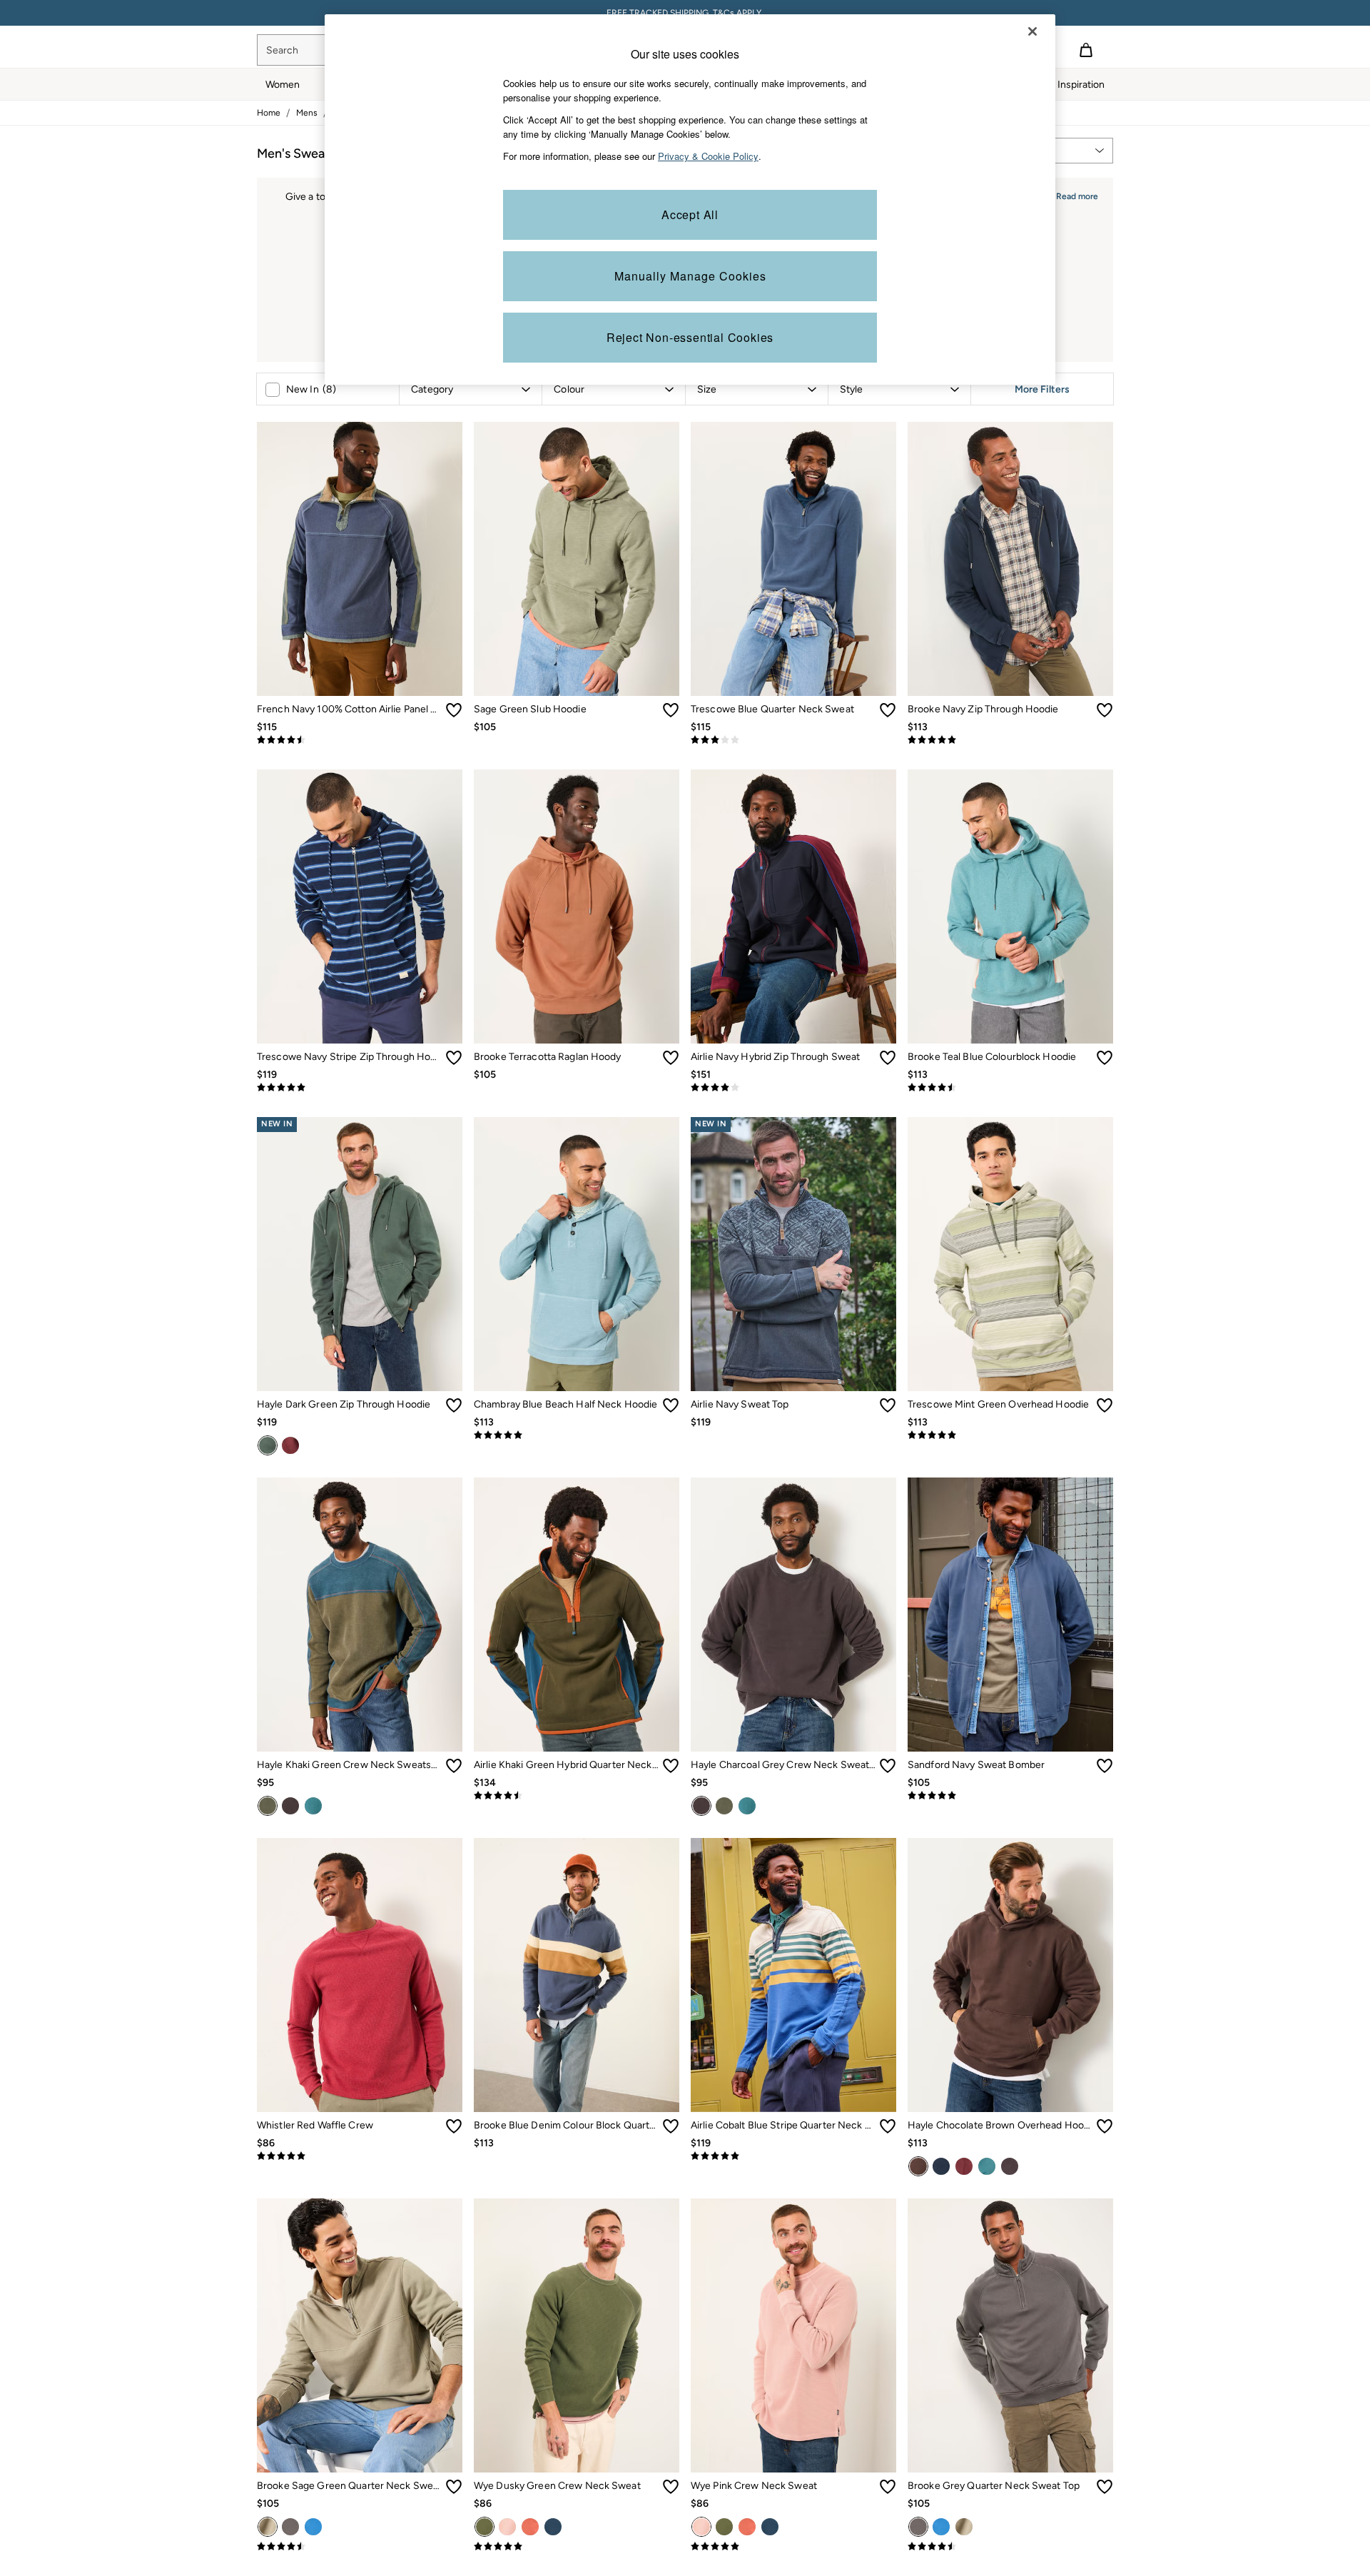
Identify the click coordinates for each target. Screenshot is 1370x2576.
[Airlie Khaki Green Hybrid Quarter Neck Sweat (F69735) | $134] (577, 1615)
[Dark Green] (268, 1445)
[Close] (1032, 31)
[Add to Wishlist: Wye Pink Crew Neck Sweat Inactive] (888, 2487)
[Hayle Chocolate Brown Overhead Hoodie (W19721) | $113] (1010, 1975)
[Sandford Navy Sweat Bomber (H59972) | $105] (1010, 1615)
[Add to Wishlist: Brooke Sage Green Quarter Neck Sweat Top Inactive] (454, 2487)
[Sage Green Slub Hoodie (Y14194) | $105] (577, 559)
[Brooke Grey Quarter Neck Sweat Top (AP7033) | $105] (1010, 2335)
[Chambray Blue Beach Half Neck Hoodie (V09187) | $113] (577, 1254)
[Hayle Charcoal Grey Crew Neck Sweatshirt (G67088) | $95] (793, 1615)
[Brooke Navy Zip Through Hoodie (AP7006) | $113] (1010, 559)
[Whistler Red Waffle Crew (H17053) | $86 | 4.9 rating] (360, 2156)
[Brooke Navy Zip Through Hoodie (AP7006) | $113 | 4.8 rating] (1010, 740)
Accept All (690, 214)
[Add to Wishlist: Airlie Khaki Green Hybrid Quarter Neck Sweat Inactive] (671, 1766)
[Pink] (507, 2527)
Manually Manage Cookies (690, 276)
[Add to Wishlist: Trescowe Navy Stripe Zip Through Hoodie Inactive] (454, 1058)
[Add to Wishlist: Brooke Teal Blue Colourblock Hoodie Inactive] (1105, 1058)
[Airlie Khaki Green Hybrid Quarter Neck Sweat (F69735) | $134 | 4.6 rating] (577, 1796)
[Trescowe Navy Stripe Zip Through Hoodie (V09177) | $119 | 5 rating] (360, 1088)
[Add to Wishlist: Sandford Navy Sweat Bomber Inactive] (1105, 1766)
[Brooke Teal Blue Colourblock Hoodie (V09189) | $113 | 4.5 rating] (1010, 1088)
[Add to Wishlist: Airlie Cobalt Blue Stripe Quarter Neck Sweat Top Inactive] (888, 2126)
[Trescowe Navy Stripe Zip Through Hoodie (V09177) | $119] (360, 906)
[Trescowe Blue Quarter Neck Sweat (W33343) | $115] (793, 559)
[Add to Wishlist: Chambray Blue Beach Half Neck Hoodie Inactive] (671, 1405)
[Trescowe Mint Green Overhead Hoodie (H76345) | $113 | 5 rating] (1010, 1435)
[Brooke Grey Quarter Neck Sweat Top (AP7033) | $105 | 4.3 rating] (1010, 2547)
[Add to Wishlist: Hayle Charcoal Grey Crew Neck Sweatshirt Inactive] (888, 1766)
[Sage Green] (268, 2527)
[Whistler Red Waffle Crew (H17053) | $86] (360, 1975)
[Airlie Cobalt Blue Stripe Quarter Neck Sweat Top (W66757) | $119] (793, 1975)
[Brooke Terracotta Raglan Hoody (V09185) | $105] (577, 906)
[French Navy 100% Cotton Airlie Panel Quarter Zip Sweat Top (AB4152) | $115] (360, 559)
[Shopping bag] (1086, 50)
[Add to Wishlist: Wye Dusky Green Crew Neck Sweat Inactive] (671, 2487)
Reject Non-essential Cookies (690, 337)
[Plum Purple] (290, 1445)
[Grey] (290, 2527)
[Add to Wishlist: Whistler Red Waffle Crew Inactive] (454, 2126)
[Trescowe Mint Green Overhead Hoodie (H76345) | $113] (1010, 1254)
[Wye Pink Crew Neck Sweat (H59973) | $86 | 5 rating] (793, 2547)
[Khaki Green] (268, 1806)
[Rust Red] (530, 2527)
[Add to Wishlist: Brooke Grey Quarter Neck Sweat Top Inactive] (1105, 2487)
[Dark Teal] (313, 1806)
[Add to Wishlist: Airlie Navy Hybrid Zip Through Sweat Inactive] (888, 1058)
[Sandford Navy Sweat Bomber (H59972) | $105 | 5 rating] (1010, 1796)
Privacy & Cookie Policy (708, 156)
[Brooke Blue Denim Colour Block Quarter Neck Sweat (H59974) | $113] (577, 1975)
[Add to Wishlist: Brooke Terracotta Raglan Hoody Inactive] (671, 1058)
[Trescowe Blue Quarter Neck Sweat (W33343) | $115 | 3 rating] (793, 740)
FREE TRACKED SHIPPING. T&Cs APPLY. (685, 13)
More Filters (1042, 389)
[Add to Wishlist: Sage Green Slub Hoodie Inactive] (671, 710)
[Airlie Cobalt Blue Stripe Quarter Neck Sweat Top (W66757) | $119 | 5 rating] (793, 2156)
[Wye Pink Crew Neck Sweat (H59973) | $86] (793, 2335)
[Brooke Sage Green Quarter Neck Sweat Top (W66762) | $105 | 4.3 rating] (360, 2547)
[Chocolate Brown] (918, 2166)
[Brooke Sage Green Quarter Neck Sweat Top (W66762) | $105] (360, 2335)
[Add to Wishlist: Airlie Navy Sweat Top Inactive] (888, 1405)
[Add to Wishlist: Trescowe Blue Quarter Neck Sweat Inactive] (888, 710)
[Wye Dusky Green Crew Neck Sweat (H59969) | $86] (577, 2335)
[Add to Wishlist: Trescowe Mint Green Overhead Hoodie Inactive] (1105, 1405)
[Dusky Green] (484, 2527)
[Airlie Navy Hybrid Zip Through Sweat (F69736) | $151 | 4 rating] (793, 1088)
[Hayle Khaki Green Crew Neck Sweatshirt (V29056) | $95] (360, 1615)
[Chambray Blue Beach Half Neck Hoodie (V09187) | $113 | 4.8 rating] (577, 1435)
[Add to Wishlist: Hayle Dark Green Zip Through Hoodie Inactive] (454, 1405)
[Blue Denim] (553, 2527)
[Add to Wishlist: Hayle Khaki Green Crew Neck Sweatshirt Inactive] (454, 1766)
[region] (690, 199)
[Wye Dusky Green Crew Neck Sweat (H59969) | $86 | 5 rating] (577, 2547)
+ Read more (1073, 195)
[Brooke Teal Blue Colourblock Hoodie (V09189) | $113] (1010, 906)
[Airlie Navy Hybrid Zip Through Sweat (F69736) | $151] (793, 906)
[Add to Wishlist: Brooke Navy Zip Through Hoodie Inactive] (1105, 710)
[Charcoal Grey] (290, 1806)
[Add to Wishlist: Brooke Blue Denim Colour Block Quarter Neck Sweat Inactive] (671, 2126)
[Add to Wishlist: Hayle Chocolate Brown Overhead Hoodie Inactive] (1105, 2126)
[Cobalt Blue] (313, 2527)
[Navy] (941, 2166)
